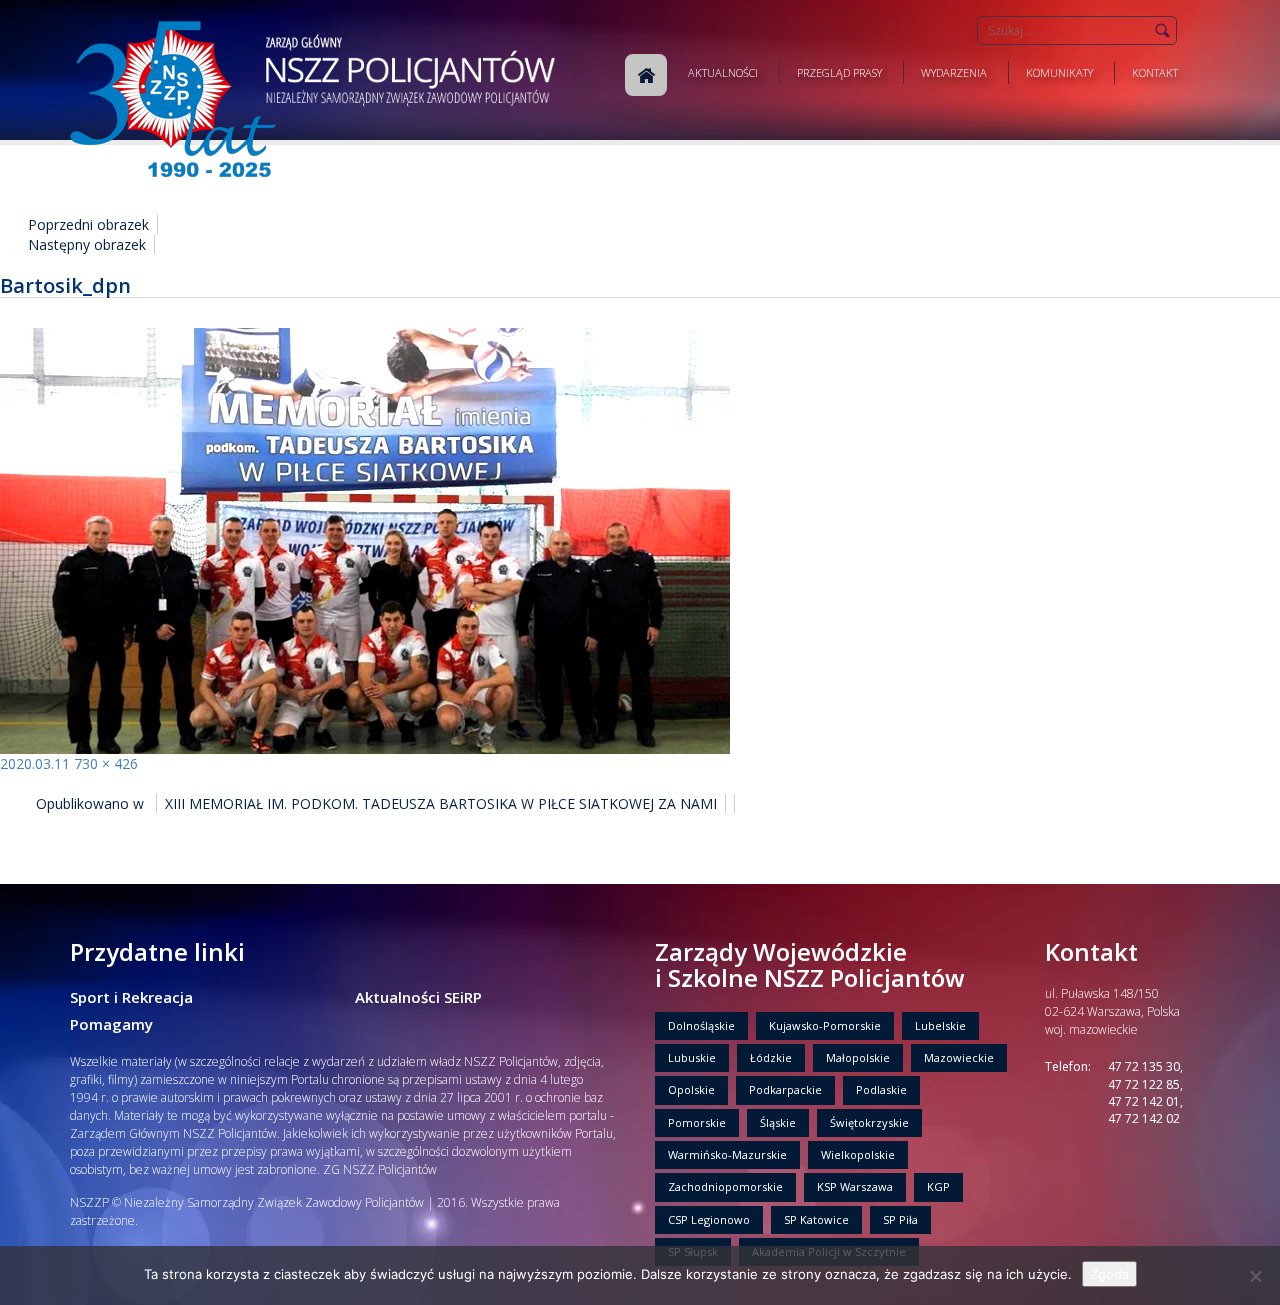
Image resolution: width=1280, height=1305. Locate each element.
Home (646, 75)
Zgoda (1109, 1274)
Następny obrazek (87, 244)
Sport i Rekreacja (131, 997)
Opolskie (691, 1089)
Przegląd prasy (839, 72)
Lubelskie (940, 1025)
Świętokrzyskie (869, 1122)
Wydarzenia (954, 72)
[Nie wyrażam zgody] (1255, 1276)
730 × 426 (106, 763)
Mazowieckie (959, 1057)
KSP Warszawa (855, 1186)
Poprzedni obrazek (88, 224)
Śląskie (778, 1122)
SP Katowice (816, 1219)
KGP (938, 1186)
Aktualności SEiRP (418, 997)
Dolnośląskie (701, 1025)
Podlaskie (881, 1089)
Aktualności (723, 72)
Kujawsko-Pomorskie (825, 1025)
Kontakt (1155, 72)
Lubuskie (692, 1057)
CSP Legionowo (709, 1219)
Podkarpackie (785, 1089)
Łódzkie (771, 1057)
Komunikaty (1059, 72)
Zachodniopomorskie (725, 1186)
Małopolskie (858, 1057)
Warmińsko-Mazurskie (727, 1154)
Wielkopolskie (858, 1154)
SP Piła (900, 1219)
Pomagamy (111, 1024)
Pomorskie (697, 1122)
